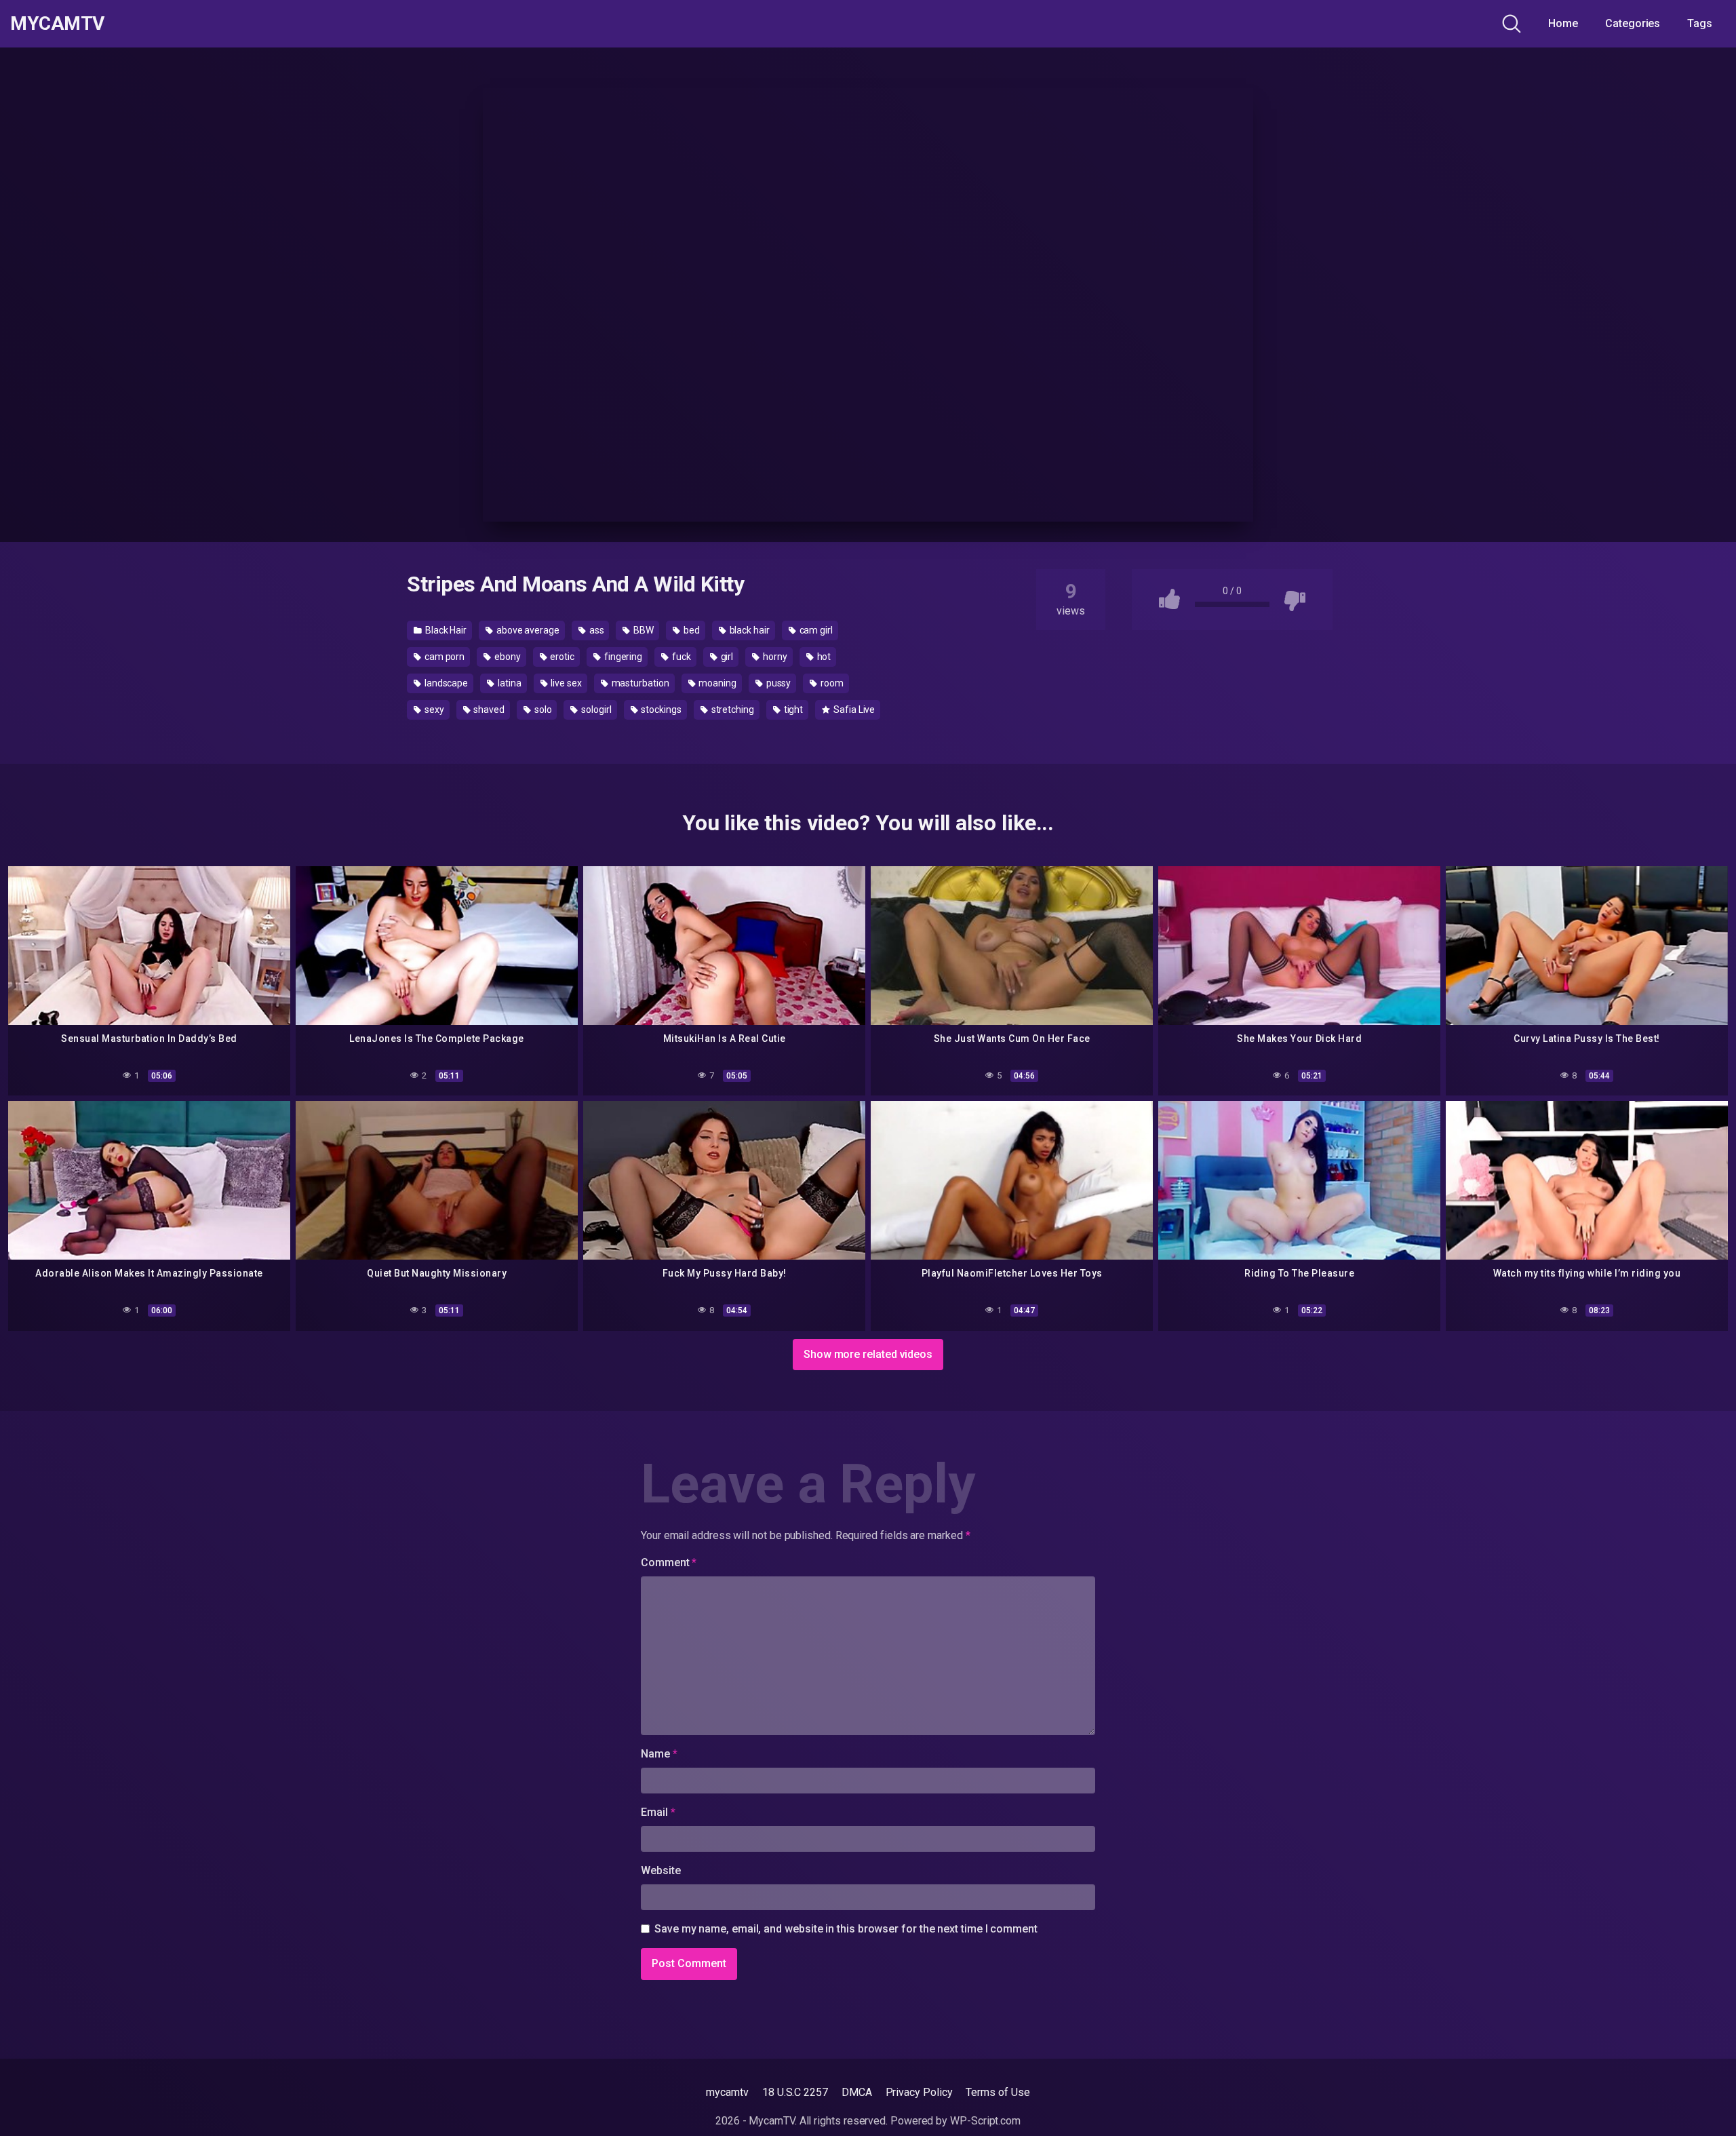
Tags (1700, 23)
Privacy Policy (919, 2092)
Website (660, 1870)
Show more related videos (868, 1354)
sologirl (595, 710)
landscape (445, 683)
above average (527, 630)
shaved (488, 710)
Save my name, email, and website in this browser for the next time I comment (846, 1929)
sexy (433, 710)
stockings (660, 710)
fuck (680, 657)
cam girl (815, 630)
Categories (1633, 23)
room (831, 683)
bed (691, 630)
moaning (717, 683)
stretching (732, 710)
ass (596, 630)
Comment (669, 1562)
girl (726, 657)
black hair (749, 630)
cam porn (443, 657)
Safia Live (853, 710)
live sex (565, 683)
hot (823, 657)
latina (508, 683)
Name (659, 1754)
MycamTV (57, 24)
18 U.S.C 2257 (795, 2092)
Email (658, 1812)
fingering (622, 657)
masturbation (639, 683)
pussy (778, 683)
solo (542, 710)
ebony (507, 657)
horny (774, 657)
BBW (643, 630)
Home (1563, 23)
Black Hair (445, 630)
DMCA (857, 2092)
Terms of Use (998, 2092)
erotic (561, 657)
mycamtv (727, 2092)
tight (793, 710)
